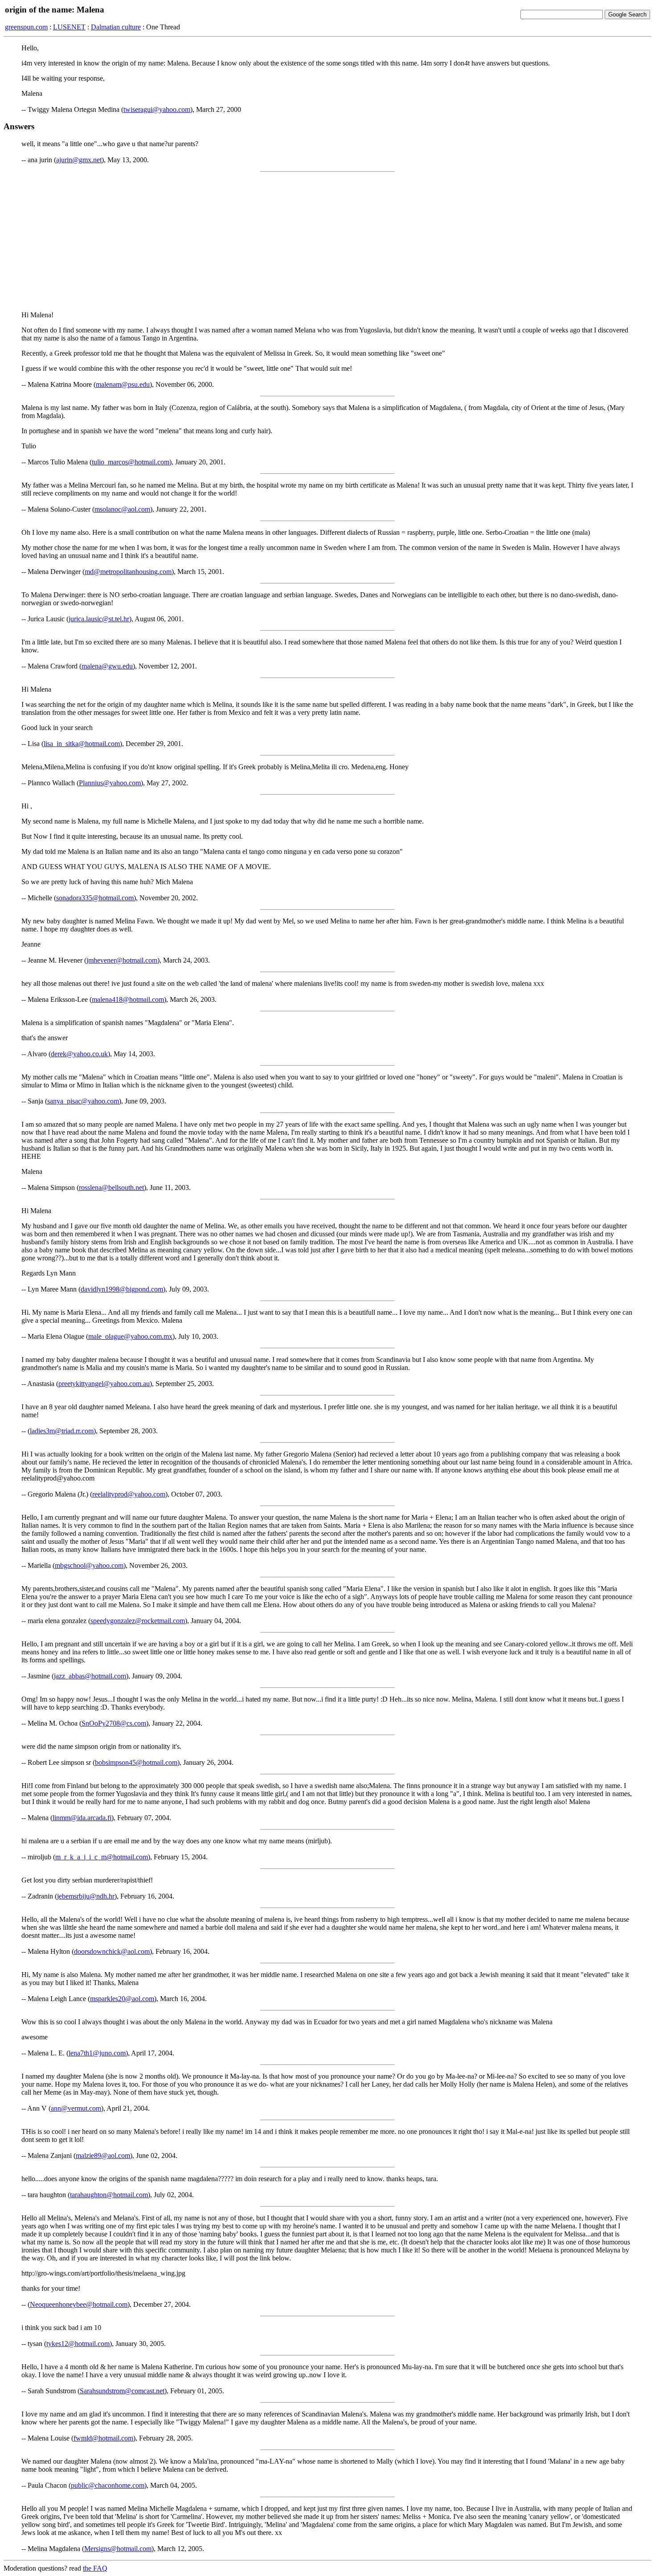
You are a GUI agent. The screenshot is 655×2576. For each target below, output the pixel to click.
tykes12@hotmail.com (78, 2344)
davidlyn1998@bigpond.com (122, 1289)
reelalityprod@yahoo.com (129, 1494)
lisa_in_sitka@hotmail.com (82, 744)
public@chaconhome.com (108, 2485)
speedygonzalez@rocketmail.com (138, 1621)
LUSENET (69, 27)
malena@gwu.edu (107, 666)
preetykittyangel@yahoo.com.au (104, 1384)
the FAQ (95, 2568)
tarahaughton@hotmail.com (109, 2195)
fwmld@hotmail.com (103, 2438)
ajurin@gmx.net (79, 160)
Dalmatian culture (116, 27)
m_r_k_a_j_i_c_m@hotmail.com (102, 1857)
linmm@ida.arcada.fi (82, 1818)
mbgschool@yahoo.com (89, 1565)
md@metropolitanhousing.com (128, 572)
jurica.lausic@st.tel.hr (99, 619)
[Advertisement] (327, 242)
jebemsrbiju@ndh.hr (86, 1896)
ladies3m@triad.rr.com (62, 1431)
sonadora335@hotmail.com (95, 898)
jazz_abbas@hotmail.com (90, 1676)
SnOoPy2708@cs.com (114, 1723)
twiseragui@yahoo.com (157, 109)
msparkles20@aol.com (122, 1999)
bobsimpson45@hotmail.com (136, 1762)
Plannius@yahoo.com (110, 783)
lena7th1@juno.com (97, 2053)
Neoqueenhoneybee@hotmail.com (79, 2304)
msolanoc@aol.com (122, 509)
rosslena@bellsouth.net (111, 1188)
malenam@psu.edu (123, 384)
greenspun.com (26, 27)
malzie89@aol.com (103, 2156)
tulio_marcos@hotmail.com (131, 462)
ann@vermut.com (76, 2108)
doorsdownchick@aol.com (112, 1951)
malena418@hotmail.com (128, 999)
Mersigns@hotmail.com (118, 2549)
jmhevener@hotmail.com (122, 960)
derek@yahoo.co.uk (79, 1054)
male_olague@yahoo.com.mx (130, 1336)
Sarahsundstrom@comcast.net (122, 2391)
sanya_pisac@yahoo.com (83, 1101)
